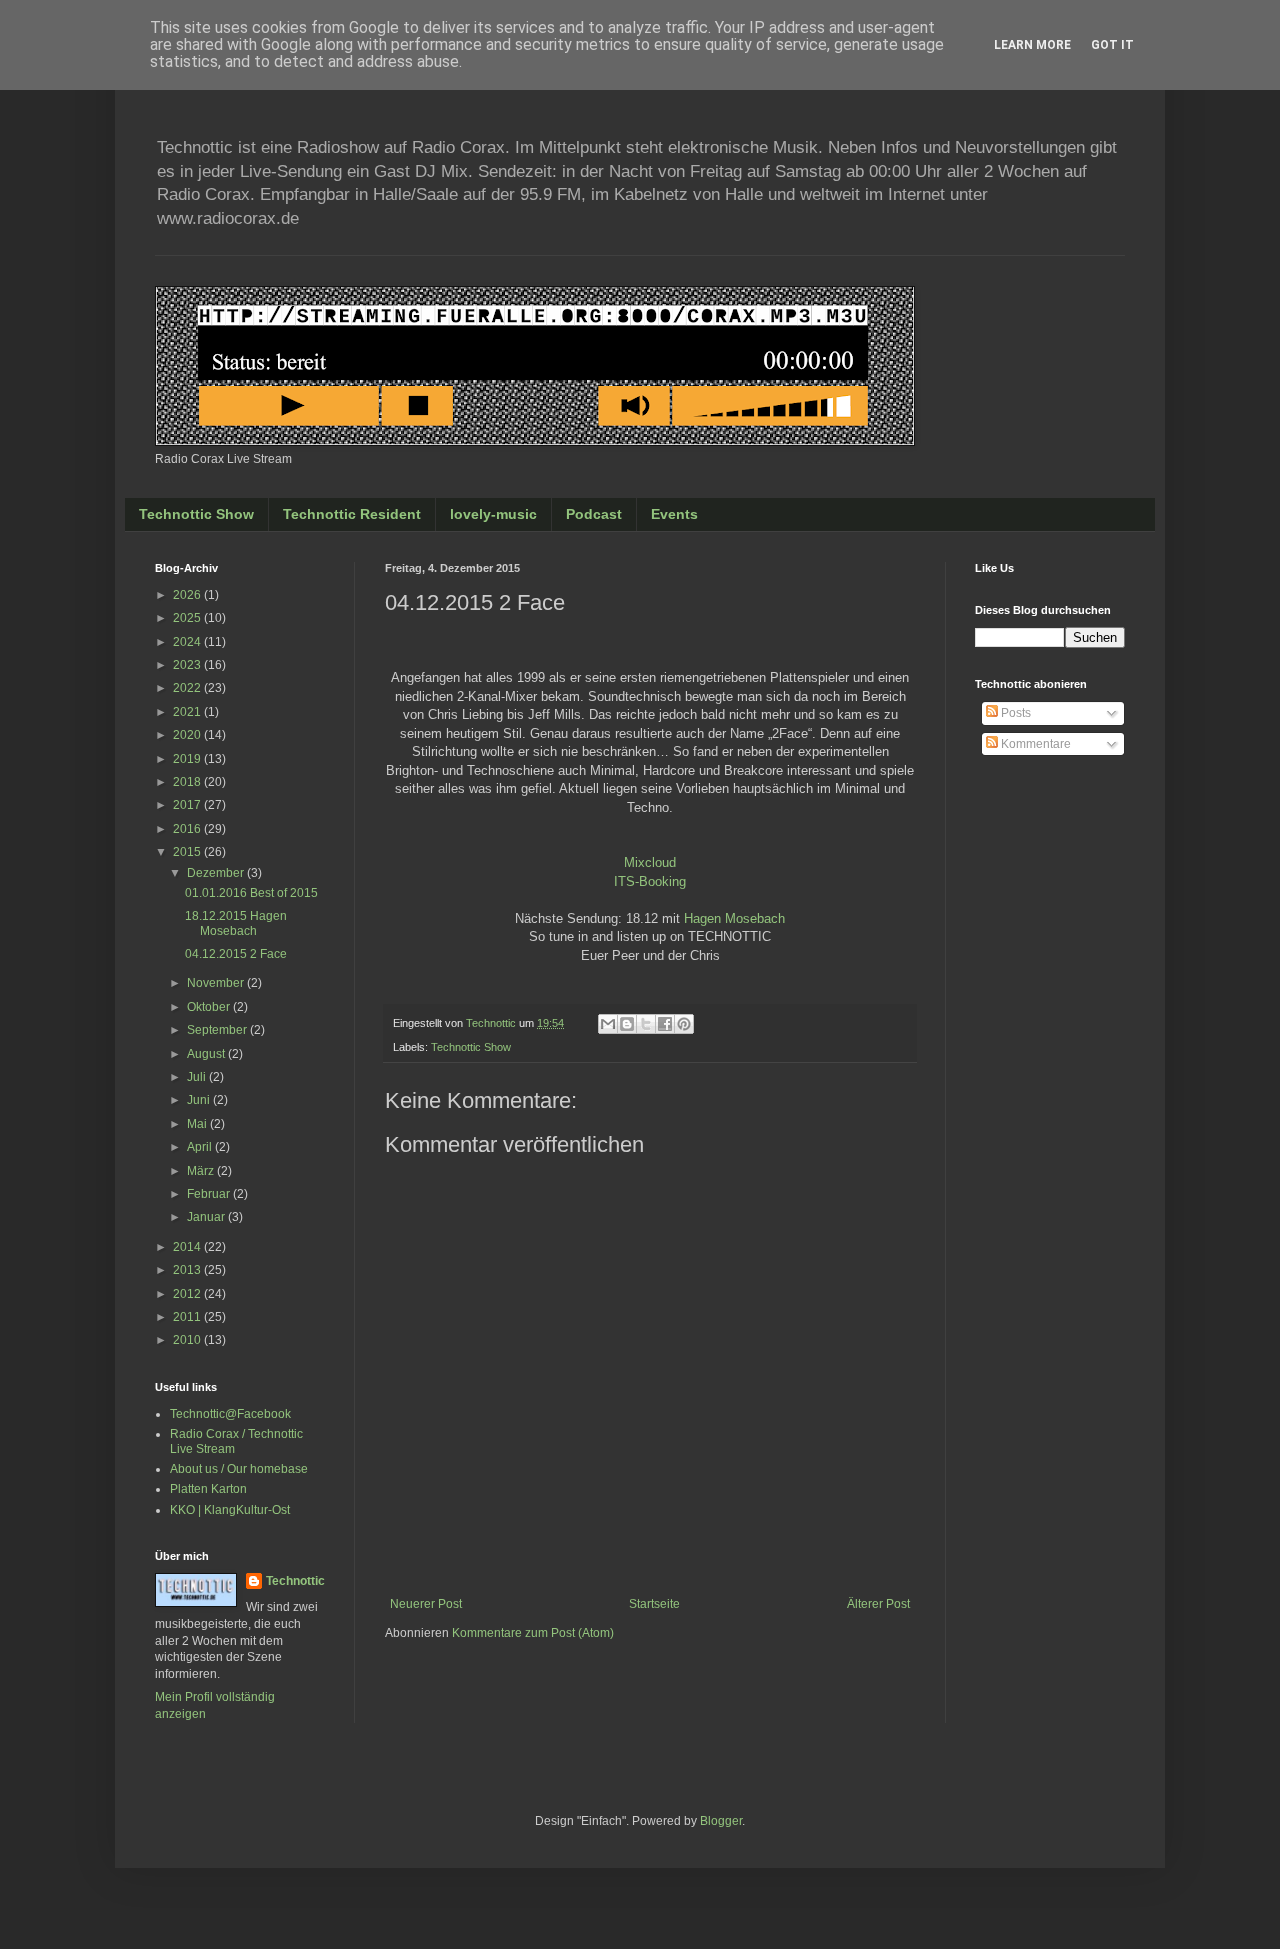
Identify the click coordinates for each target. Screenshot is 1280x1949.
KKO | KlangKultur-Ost (230, 1510)
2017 (188, 805)
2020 (188, 735)
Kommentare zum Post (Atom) (533, 1633)
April (201, 1147)
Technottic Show (196, 514)
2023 (188, 665)
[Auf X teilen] (646, 1024)
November (217, 983)
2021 (188, 712)
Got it (1112, 45)
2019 (188, 759)
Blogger (721, 1821)
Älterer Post (878, 1604)
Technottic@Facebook (230, 1414)
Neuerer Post (426, 1604)
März (202, 1171)
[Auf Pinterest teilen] (684, 1024)
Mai (198, 1124)
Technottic (295, 1581)
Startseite (654, 1604)
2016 (188, 829)
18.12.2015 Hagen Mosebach (236, 923)
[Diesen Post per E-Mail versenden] (608, 1024)
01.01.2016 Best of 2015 (251, 893)
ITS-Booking (650, 881)
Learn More (1032, 45)
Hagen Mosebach (734, 918)
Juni (200, 1100)
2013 (188, 1270)
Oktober (210, 1007)
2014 (188, 1247)
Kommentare (1034, 744)
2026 (188, 595)
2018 (188, 782)
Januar (207, 1217)
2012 (188, 1294)
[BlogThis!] (627, 1024)
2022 (188, 688)
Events (674, 514)
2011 (188, 1317)
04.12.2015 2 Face (236, 954)
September (218, 1030)
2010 (188, 1340)
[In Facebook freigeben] (665, 1024)
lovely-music (493, 514)
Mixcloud (650, 862)
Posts (1014, 713)
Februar (210, 1194)
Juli (198, 1077)
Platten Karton (208, 1489)
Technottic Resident (352, 514)
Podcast (594, 514)
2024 (188, 642)
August (207, 1054)
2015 (188, 852)
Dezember (217, 873)
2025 (188, 618)
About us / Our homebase (239, 1469)
